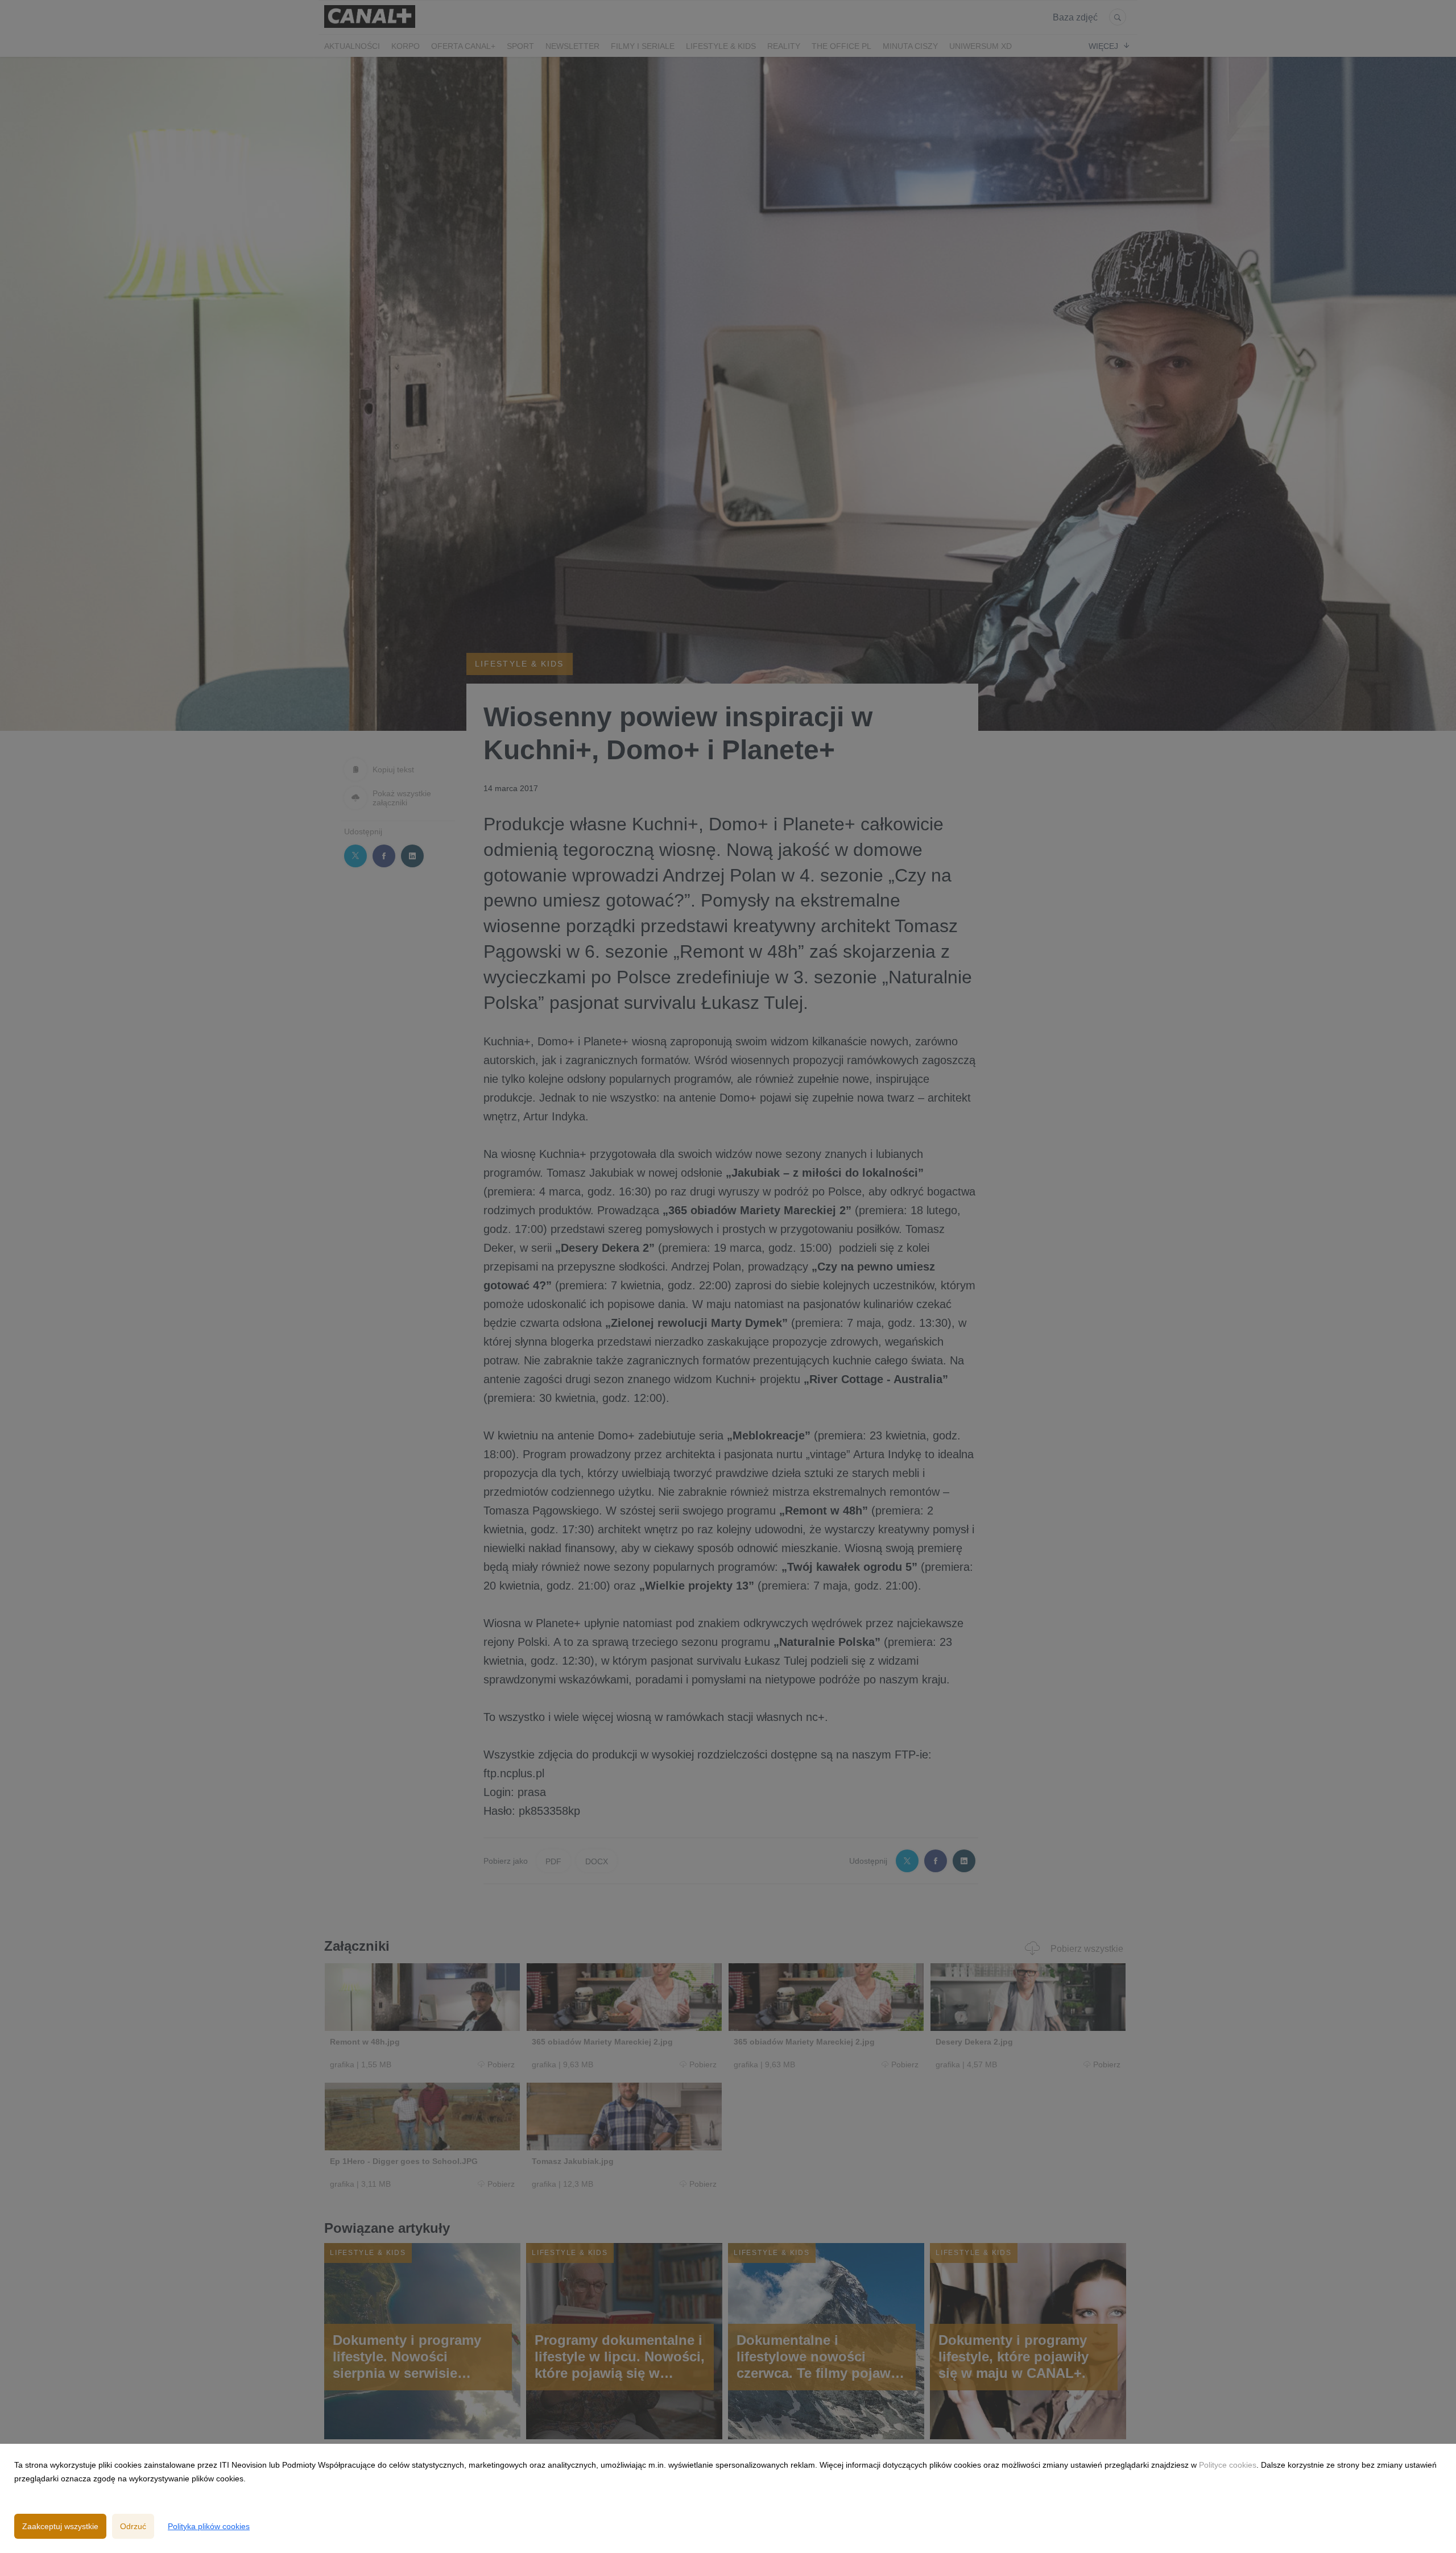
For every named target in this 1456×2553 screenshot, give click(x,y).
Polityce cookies (1228, 2465)
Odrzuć (133, 2526)
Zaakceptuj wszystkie (60, 2526)
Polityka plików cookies (209, 2526)
